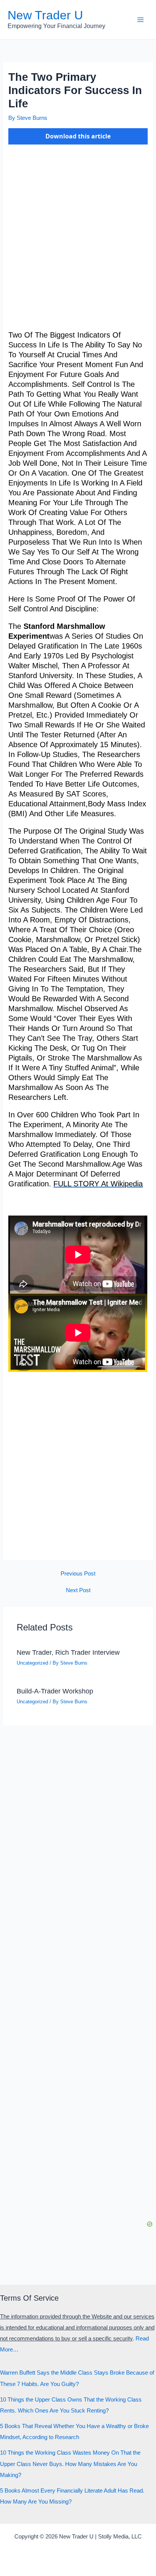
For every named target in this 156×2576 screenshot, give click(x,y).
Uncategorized (32, 1663)
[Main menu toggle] (140, 20)
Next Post (78, 1590)
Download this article (78, 136)
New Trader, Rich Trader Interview (68, 1652)
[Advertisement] (78, 240)
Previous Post (78, 1574)
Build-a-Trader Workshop (55, 1691)
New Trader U (45, 15)
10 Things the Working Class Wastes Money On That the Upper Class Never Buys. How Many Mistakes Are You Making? (70, 2464)
